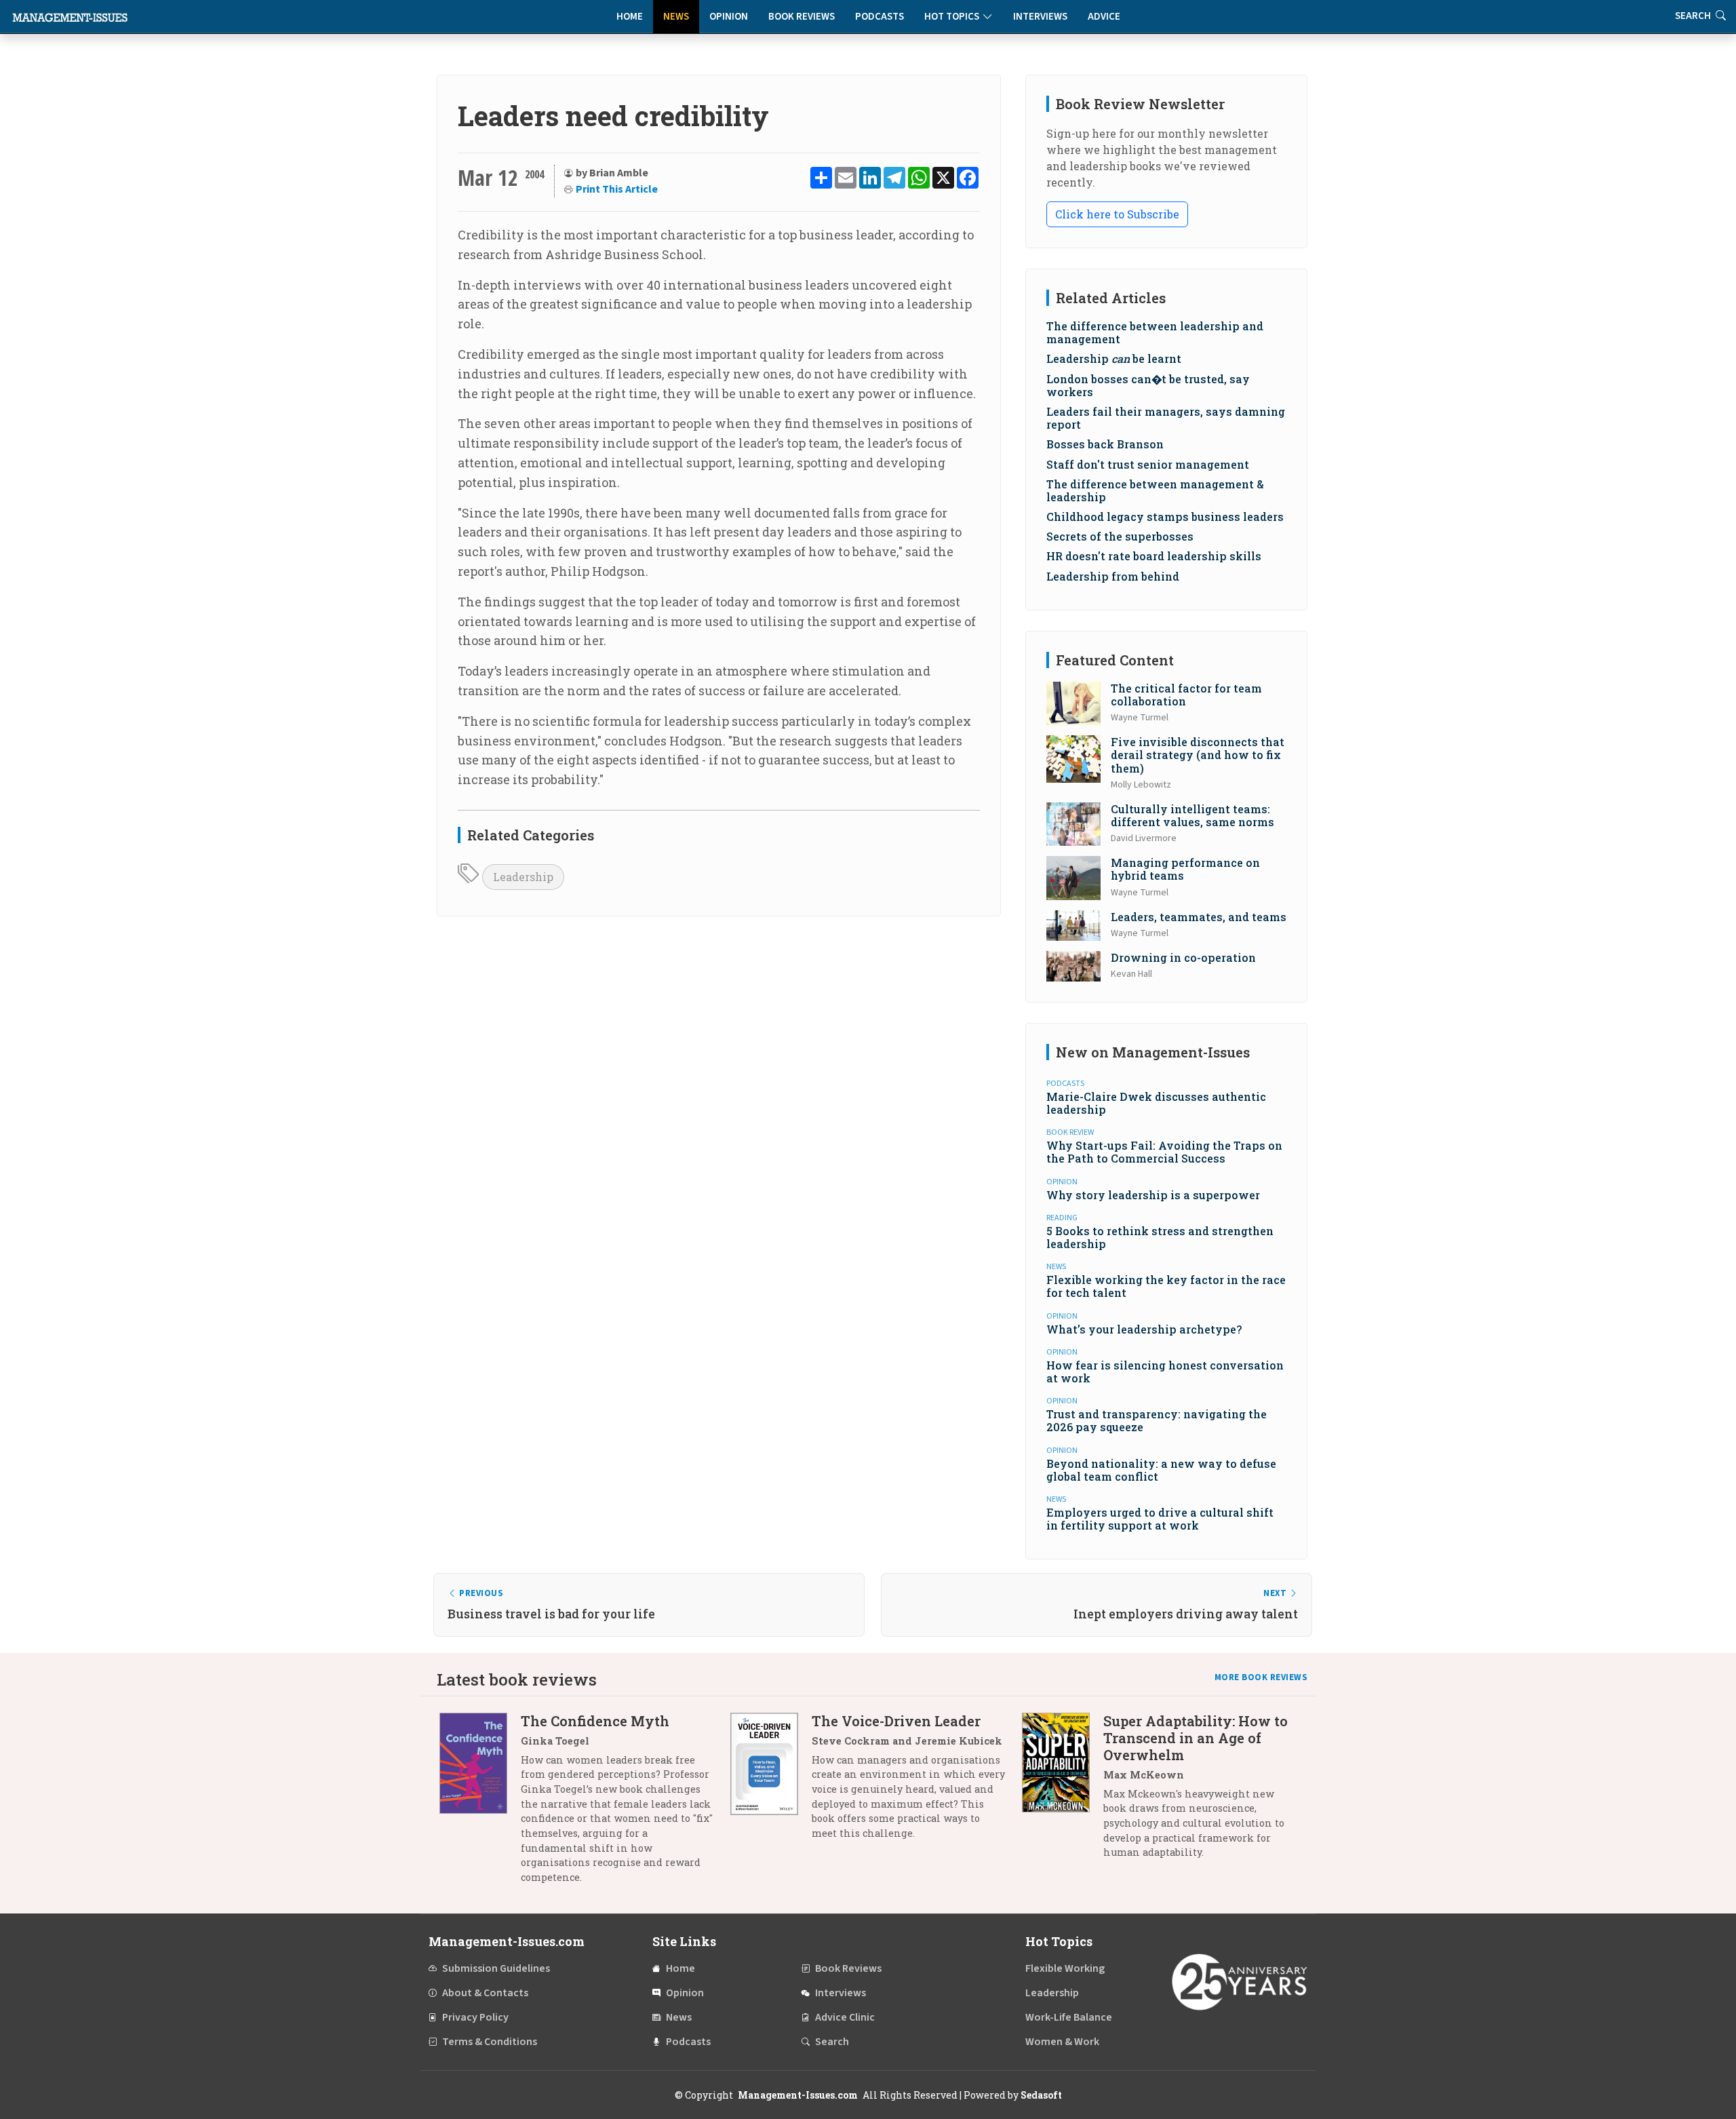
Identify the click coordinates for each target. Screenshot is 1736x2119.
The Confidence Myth (595, 1721)
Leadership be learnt (1114, 358)
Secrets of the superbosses (1120, 536)
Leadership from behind (1113, 576)
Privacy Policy (475, 2017)
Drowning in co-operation (1183, 957)
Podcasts (880, 17)
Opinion (729, 17)
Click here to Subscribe (1117, 214)
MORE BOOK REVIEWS (1261, 1677)
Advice (1104, 17)
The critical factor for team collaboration (1186, 695)
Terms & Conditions (490, 2042)
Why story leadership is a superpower (1153, 1195)
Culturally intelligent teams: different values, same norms (1192, 815)
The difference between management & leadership (1155, 490)
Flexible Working (1065, 1968)
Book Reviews (802, 17)
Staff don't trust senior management (1148, 464)
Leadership (523, 877)
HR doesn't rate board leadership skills (1154, 556)
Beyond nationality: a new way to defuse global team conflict (1161, 1470)
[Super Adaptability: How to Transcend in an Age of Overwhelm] (1063, 1792)
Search (832, 2042)
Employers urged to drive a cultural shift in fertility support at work (1160, 1519)
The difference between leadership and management (1155, 332)
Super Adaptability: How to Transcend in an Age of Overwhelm (1196, 1738)
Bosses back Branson (1105, 444)
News (676, 17)
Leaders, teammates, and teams (1199, 917)
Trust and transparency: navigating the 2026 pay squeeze (1157, 1420)
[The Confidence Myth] (480, 1804)
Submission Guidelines (496, 1968)
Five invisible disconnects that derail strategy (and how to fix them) (1198, 755)
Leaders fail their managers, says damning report (1166, 418)
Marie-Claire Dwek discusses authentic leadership (1156, 1103)
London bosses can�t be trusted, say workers (1148, 385)
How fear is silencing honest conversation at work (1165, 1372)
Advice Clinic (845, 2017)
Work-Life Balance (1069, 2017)
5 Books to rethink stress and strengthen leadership (1160, 1237)
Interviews (1040, 17)
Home (630, 17)
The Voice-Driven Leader (896, 1721)
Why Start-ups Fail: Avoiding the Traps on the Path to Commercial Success (1164, 1152)
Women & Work (1062, 2042)
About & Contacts (485, 1993)
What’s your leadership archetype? (1144, 1329)
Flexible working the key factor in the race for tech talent (1166, 1286)
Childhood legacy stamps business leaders (1165, 517)
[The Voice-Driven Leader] (771, 1782)
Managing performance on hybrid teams (1185, 869)
